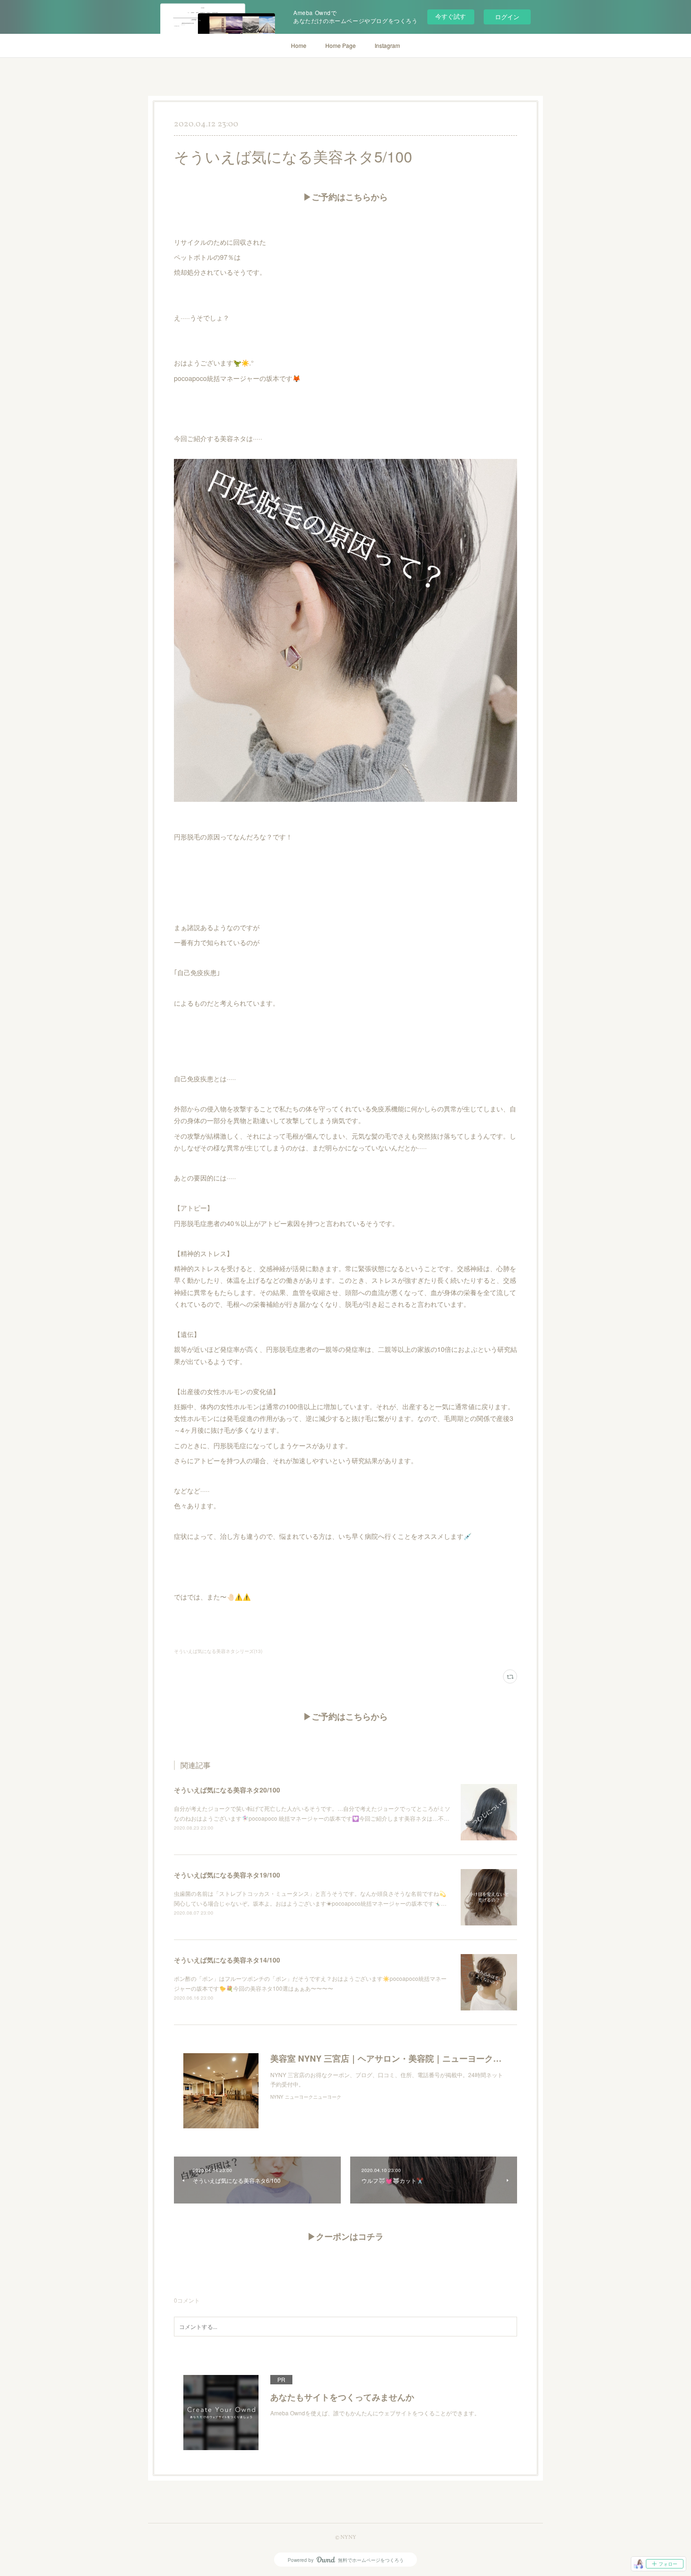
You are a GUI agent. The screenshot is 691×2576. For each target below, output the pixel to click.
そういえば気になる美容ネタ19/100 (227, 1875)
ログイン (507, 17)
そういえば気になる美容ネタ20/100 (227, 1790)
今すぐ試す (451, 16)
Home (299, 45)
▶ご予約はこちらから (345, 198)
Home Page (341, 45)
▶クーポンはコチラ (345, 2238)
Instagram (387, 45)
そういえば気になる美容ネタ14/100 (227, 1960)
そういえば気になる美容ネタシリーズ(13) (218, 1651)
